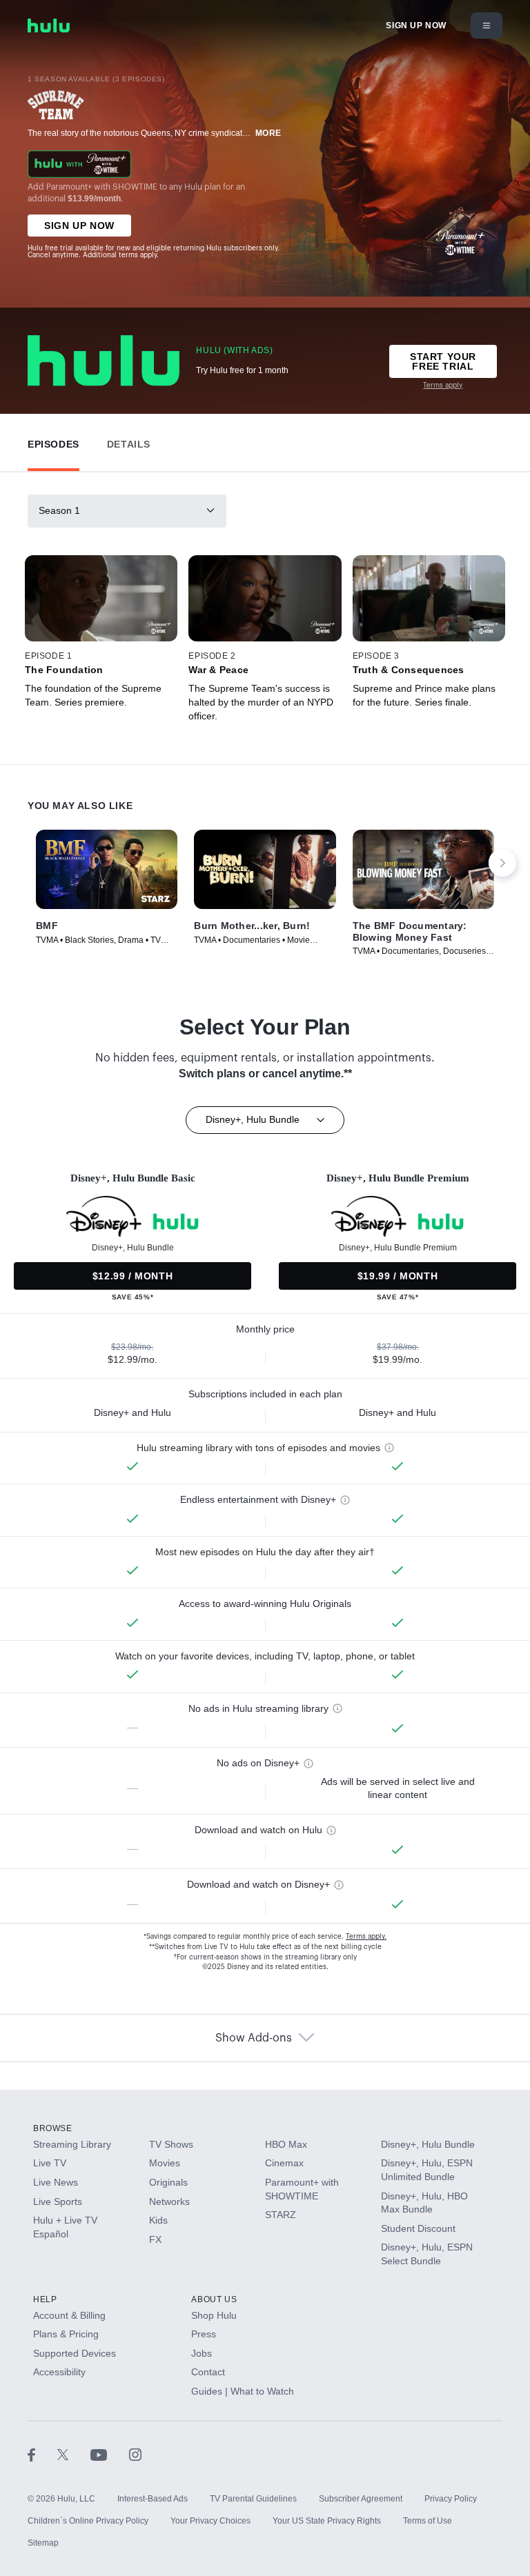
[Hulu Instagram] (135, 2455)
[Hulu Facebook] (42, 2455)
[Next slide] (502, 863)
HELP (45, 2299)
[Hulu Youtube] (110, 2455)
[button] (53, 441)
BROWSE (53, 2128)
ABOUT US (214, 2299)
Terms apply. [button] (366, 1937)
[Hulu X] (74, 2455)
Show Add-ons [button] (254, 2038)
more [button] (268, 133)
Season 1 (59, 510)
